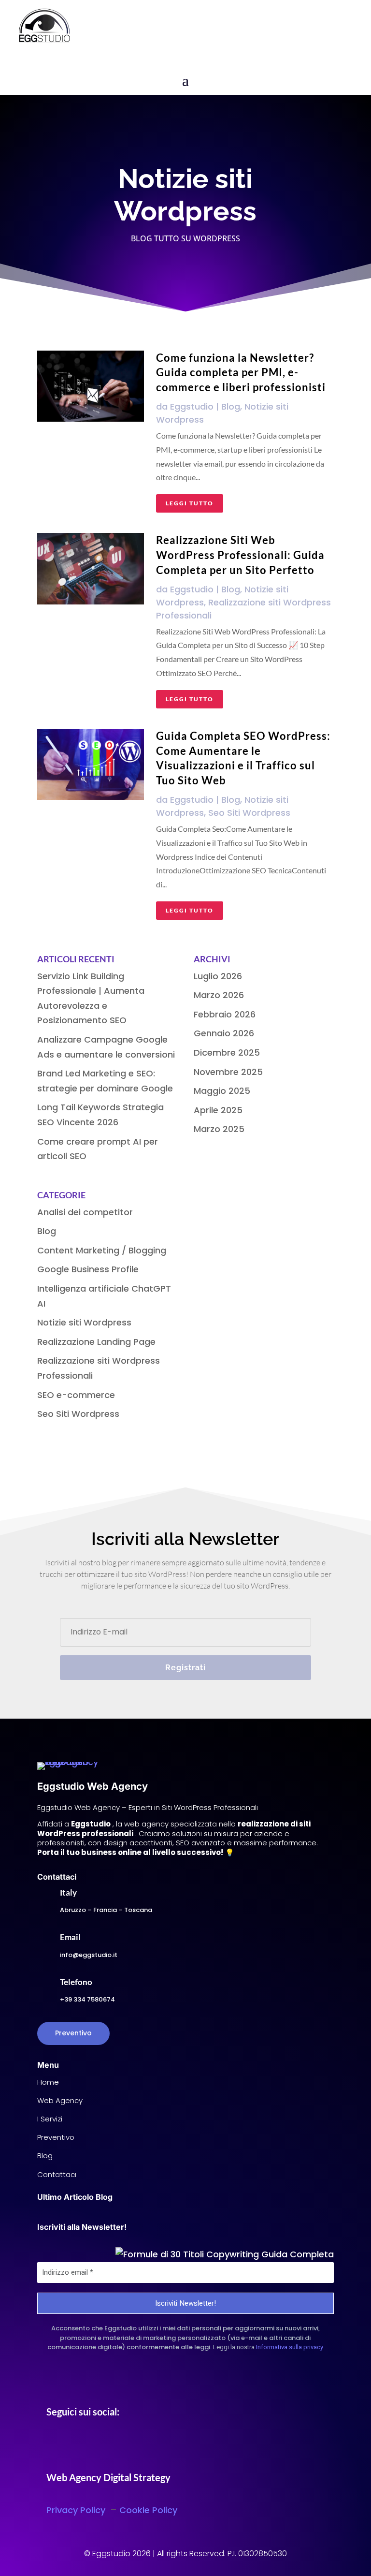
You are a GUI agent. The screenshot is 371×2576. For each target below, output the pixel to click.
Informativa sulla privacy (290, 2347)
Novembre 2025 (228, 1072)
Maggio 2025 (222, 1091)
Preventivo (73, 2033)
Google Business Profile (88, 1269)
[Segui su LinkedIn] (93, 2445)
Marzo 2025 (219, 1129)
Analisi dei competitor (85, 1212)
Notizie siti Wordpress (84, 1322)
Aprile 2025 (218, 1110)
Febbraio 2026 (225, 1014)
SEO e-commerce (76, 1395)
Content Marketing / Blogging (102, 1250)
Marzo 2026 (219, 995)
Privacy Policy (77, 2510)
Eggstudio (192, 406)
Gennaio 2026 (224, 1033)
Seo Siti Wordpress (249, 813)
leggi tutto (190, 503)
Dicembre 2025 (227, 1052)
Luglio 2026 (218, 976)
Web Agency (60, 2100)
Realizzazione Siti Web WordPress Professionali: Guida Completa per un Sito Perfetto (240, 555)
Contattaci (57, 2174)
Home (48, 2082)
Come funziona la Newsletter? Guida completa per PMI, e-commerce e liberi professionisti (241, 373)
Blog (231, 406)
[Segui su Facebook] (54, 2445)
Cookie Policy (148, 2510)
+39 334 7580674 (87, 1999)
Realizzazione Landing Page (96, 1342)
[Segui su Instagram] (73, 2445)
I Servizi (50, 2119)
